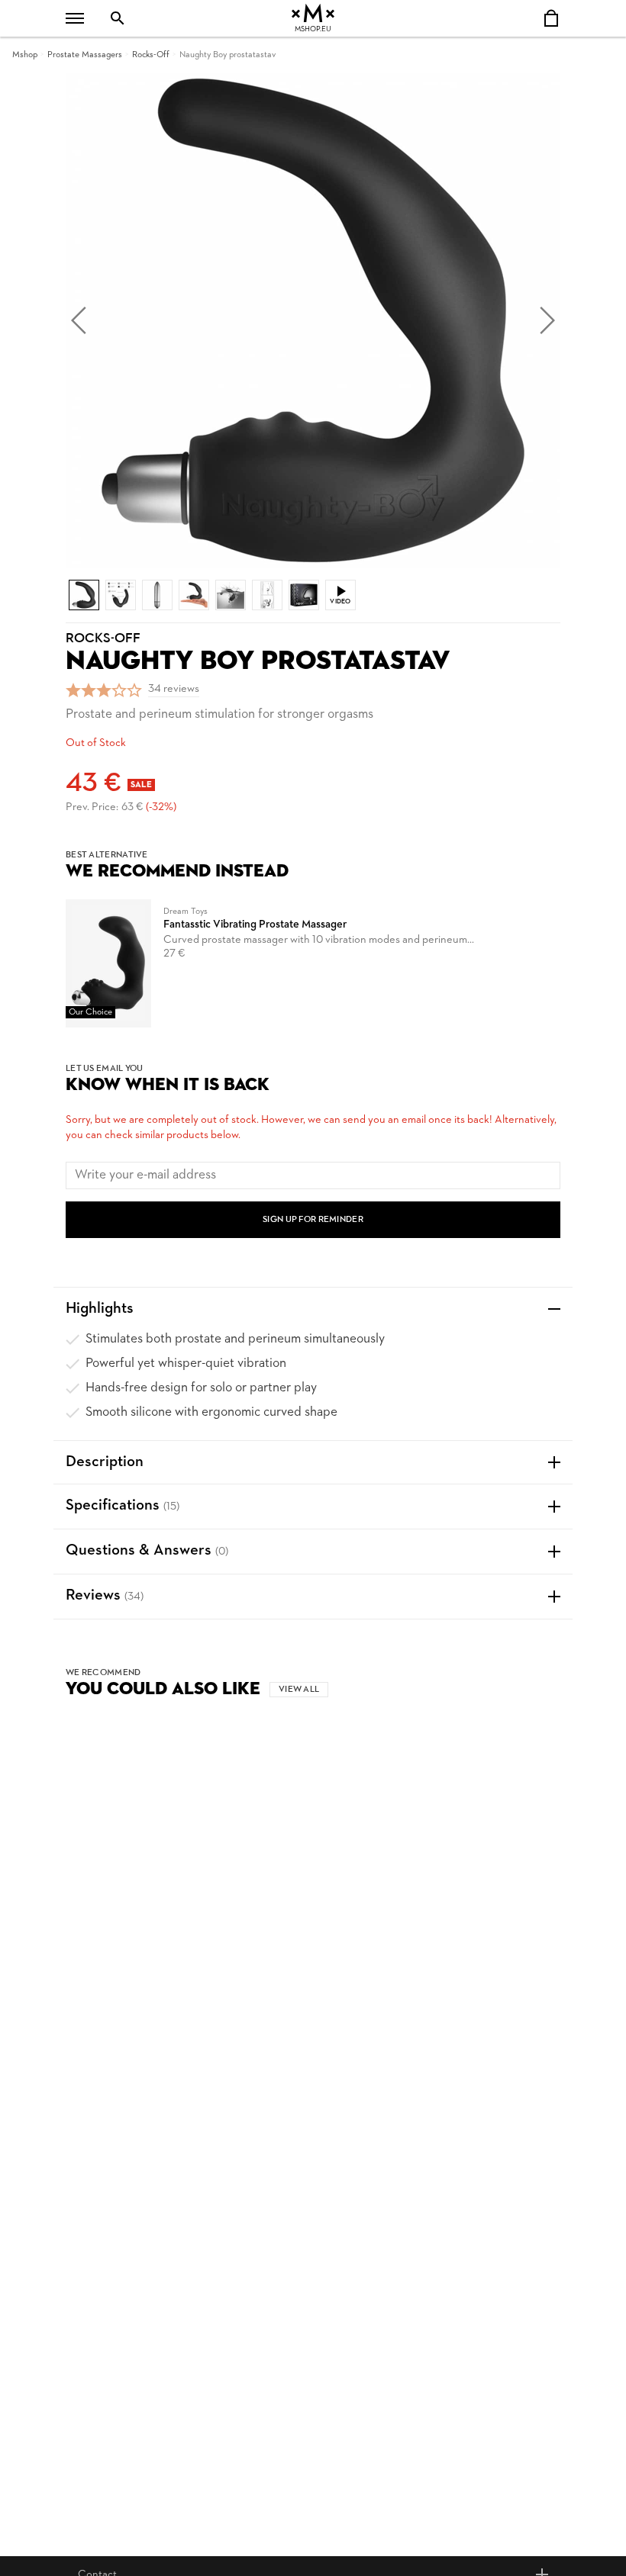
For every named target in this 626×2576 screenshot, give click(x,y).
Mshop (25, 55)
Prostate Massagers (85, 55)
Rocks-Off (151, 55)
